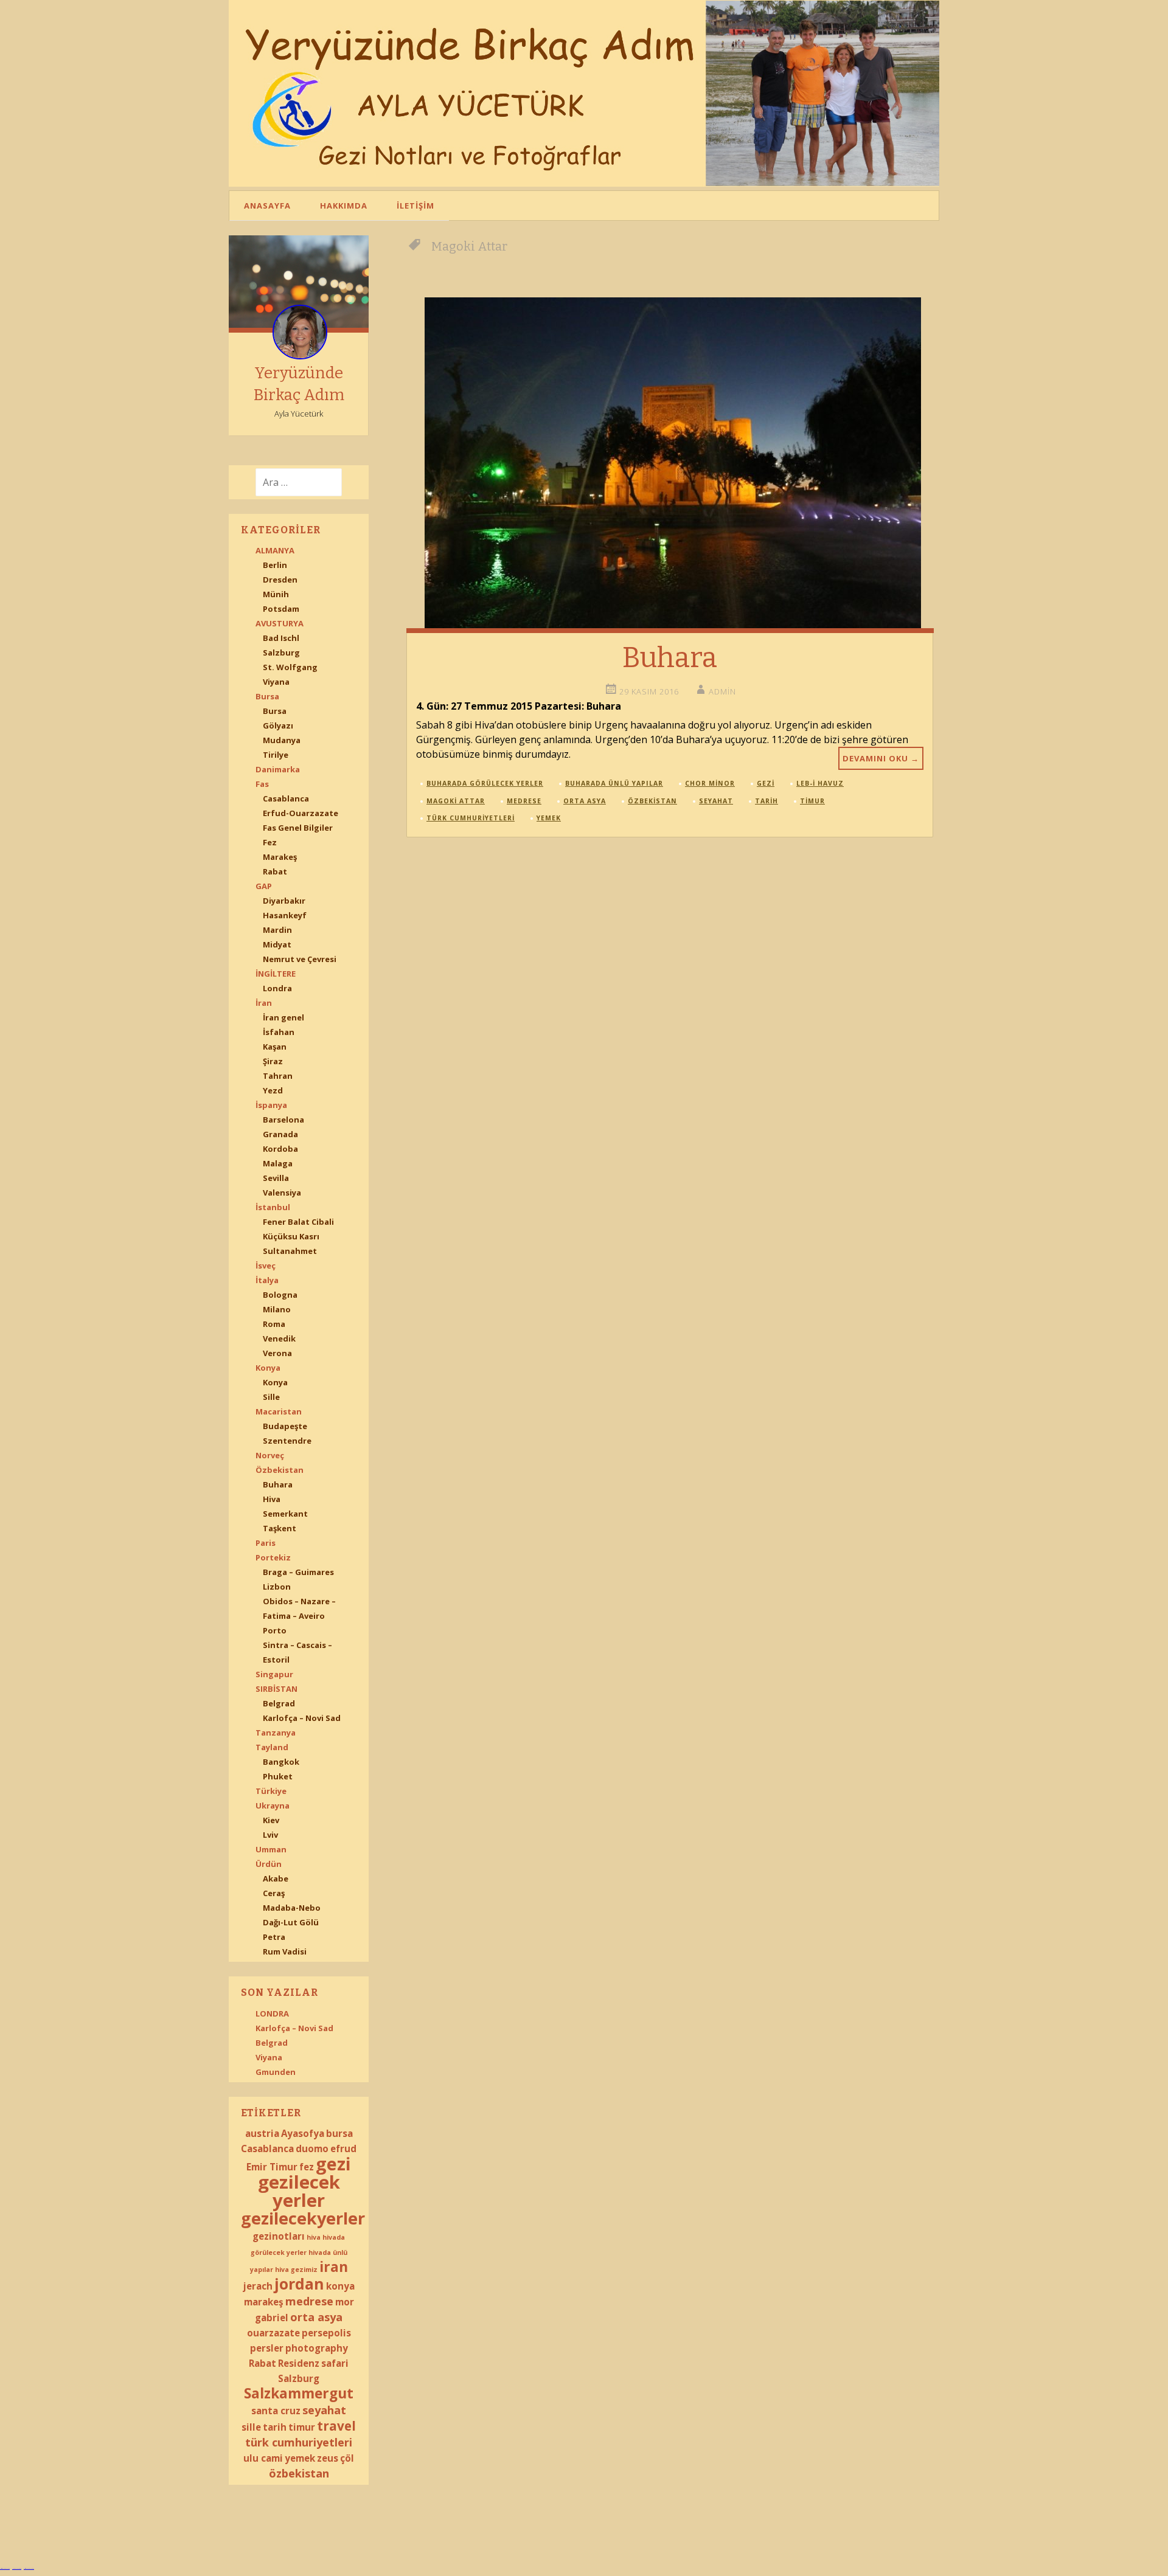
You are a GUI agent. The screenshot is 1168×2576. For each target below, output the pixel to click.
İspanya (271, 1105)
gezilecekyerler (303, 2218)
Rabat (275, 871)
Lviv (270, 1835)
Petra (274, 1937)
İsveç (266, 1265)
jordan (299, 2284)
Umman (271, 1849)
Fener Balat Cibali (298, 1222)
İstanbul (273, 1207)
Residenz (299, 2363)
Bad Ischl (281, 638)
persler (267, 2348)
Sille (271, 1397)
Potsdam (281, 609)
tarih (275, 2427)
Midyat (277, 944)
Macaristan (279, 1411)
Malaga (278, 1163)
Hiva (272, 1499)
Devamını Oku (881, 758)
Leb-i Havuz (820, 783)
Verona (277, 1353)
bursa (339, 2133)
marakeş (264, 2302)
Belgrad (279, 1703)
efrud (343, 2148)
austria (262, 2133)
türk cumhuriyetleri (299, 2442)
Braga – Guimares (298, 1572)
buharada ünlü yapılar (614, 783)
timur (302, 2427)
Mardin (277, 930)
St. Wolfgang (290, 667)
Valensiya (282, 1193)
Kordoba (280, 1149)
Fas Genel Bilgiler (298, 828)
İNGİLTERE (276, 974)
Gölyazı (278, 725)
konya (340, 2286)
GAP (264, 886)
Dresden (280, 580)
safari (335, 2363)
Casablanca (286, 798)
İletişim (415, 206)
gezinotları (279, 2236)
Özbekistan (280, 1470)
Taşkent (280, 1528)
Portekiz (273, 1557)
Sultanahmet (290, 1251)
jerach (258, 2286)
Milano (277, 1309)
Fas (262, 784)
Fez (270, 842)
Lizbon (277, 1587)
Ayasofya (303, 2133)
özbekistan (299, 2473)
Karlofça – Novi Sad (302, 1718)
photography (317, 2348)
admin (722, 691)
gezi (333, 2164)
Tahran (278, 1076)
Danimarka (278, 769)
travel (336, 2426)
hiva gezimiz (296, 2270)
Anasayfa (267, 206)
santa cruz (276, 2411)
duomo (312, 2148)
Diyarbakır (284, 901)
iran (334, 2267)
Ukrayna (273, 1806)
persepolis (326, 2333)
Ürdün (269, 1864)
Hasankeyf (285, 915)
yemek (300, 2458)
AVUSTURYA (280, 623)
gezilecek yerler (299, 2191)
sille (251, 2427)
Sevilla (276, 1178)
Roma (274, 1324)
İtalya (267, 1280)
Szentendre (287, 1441)
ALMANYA (275, 550)
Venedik (279, 1338)
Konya (268, 1368)
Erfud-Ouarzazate (301, 813)
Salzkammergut (299, 2393)
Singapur (274, 1674)
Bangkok (281, 1762)
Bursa (267, 696)
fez (307, 2167)
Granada (280, 1134)
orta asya (316, 2317)
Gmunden (276, 2072)
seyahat (324, 2410)
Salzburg (281, 653)
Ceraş (274, 1893)
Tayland (272, 1747)
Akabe (276, 1878)
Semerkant (285, 1514)
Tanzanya (276, 1733)
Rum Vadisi (285, 1951)
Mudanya (282, 740)
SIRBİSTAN (276, 1689)
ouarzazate (273, 2333)
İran (264, 1003)
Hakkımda (344, 206)
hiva (314, 2237)
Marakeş (280, 857)
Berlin (275, 565)
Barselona (283, 1120)
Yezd (273, 1090)
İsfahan (279, 1032)
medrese (309, 2301)
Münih (276, 594)
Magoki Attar (456, 801)
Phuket (278, 1776)
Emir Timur (272, 2167)
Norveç (270, 1455)
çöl (347, 2458)
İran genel (283, 1017)
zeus (328, 2458)
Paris (266, 1543)
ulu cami (263, 2458)
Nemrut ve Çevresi (300, 959)
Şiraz (273, 1061)
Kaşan (275, 1047)
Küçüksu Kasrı (291, 1236)
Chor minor (710, 783)
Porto (275, 1630)
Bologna (280, 1295)
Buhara (278, 1484)
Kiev (271, 1820)
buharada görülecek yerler (485, 783)
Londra (277, 988)
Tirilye (276, 755)
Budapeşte (285, 1426)
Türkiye (271, 1791)
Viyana (276, 682)
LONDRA (272, 2013)
